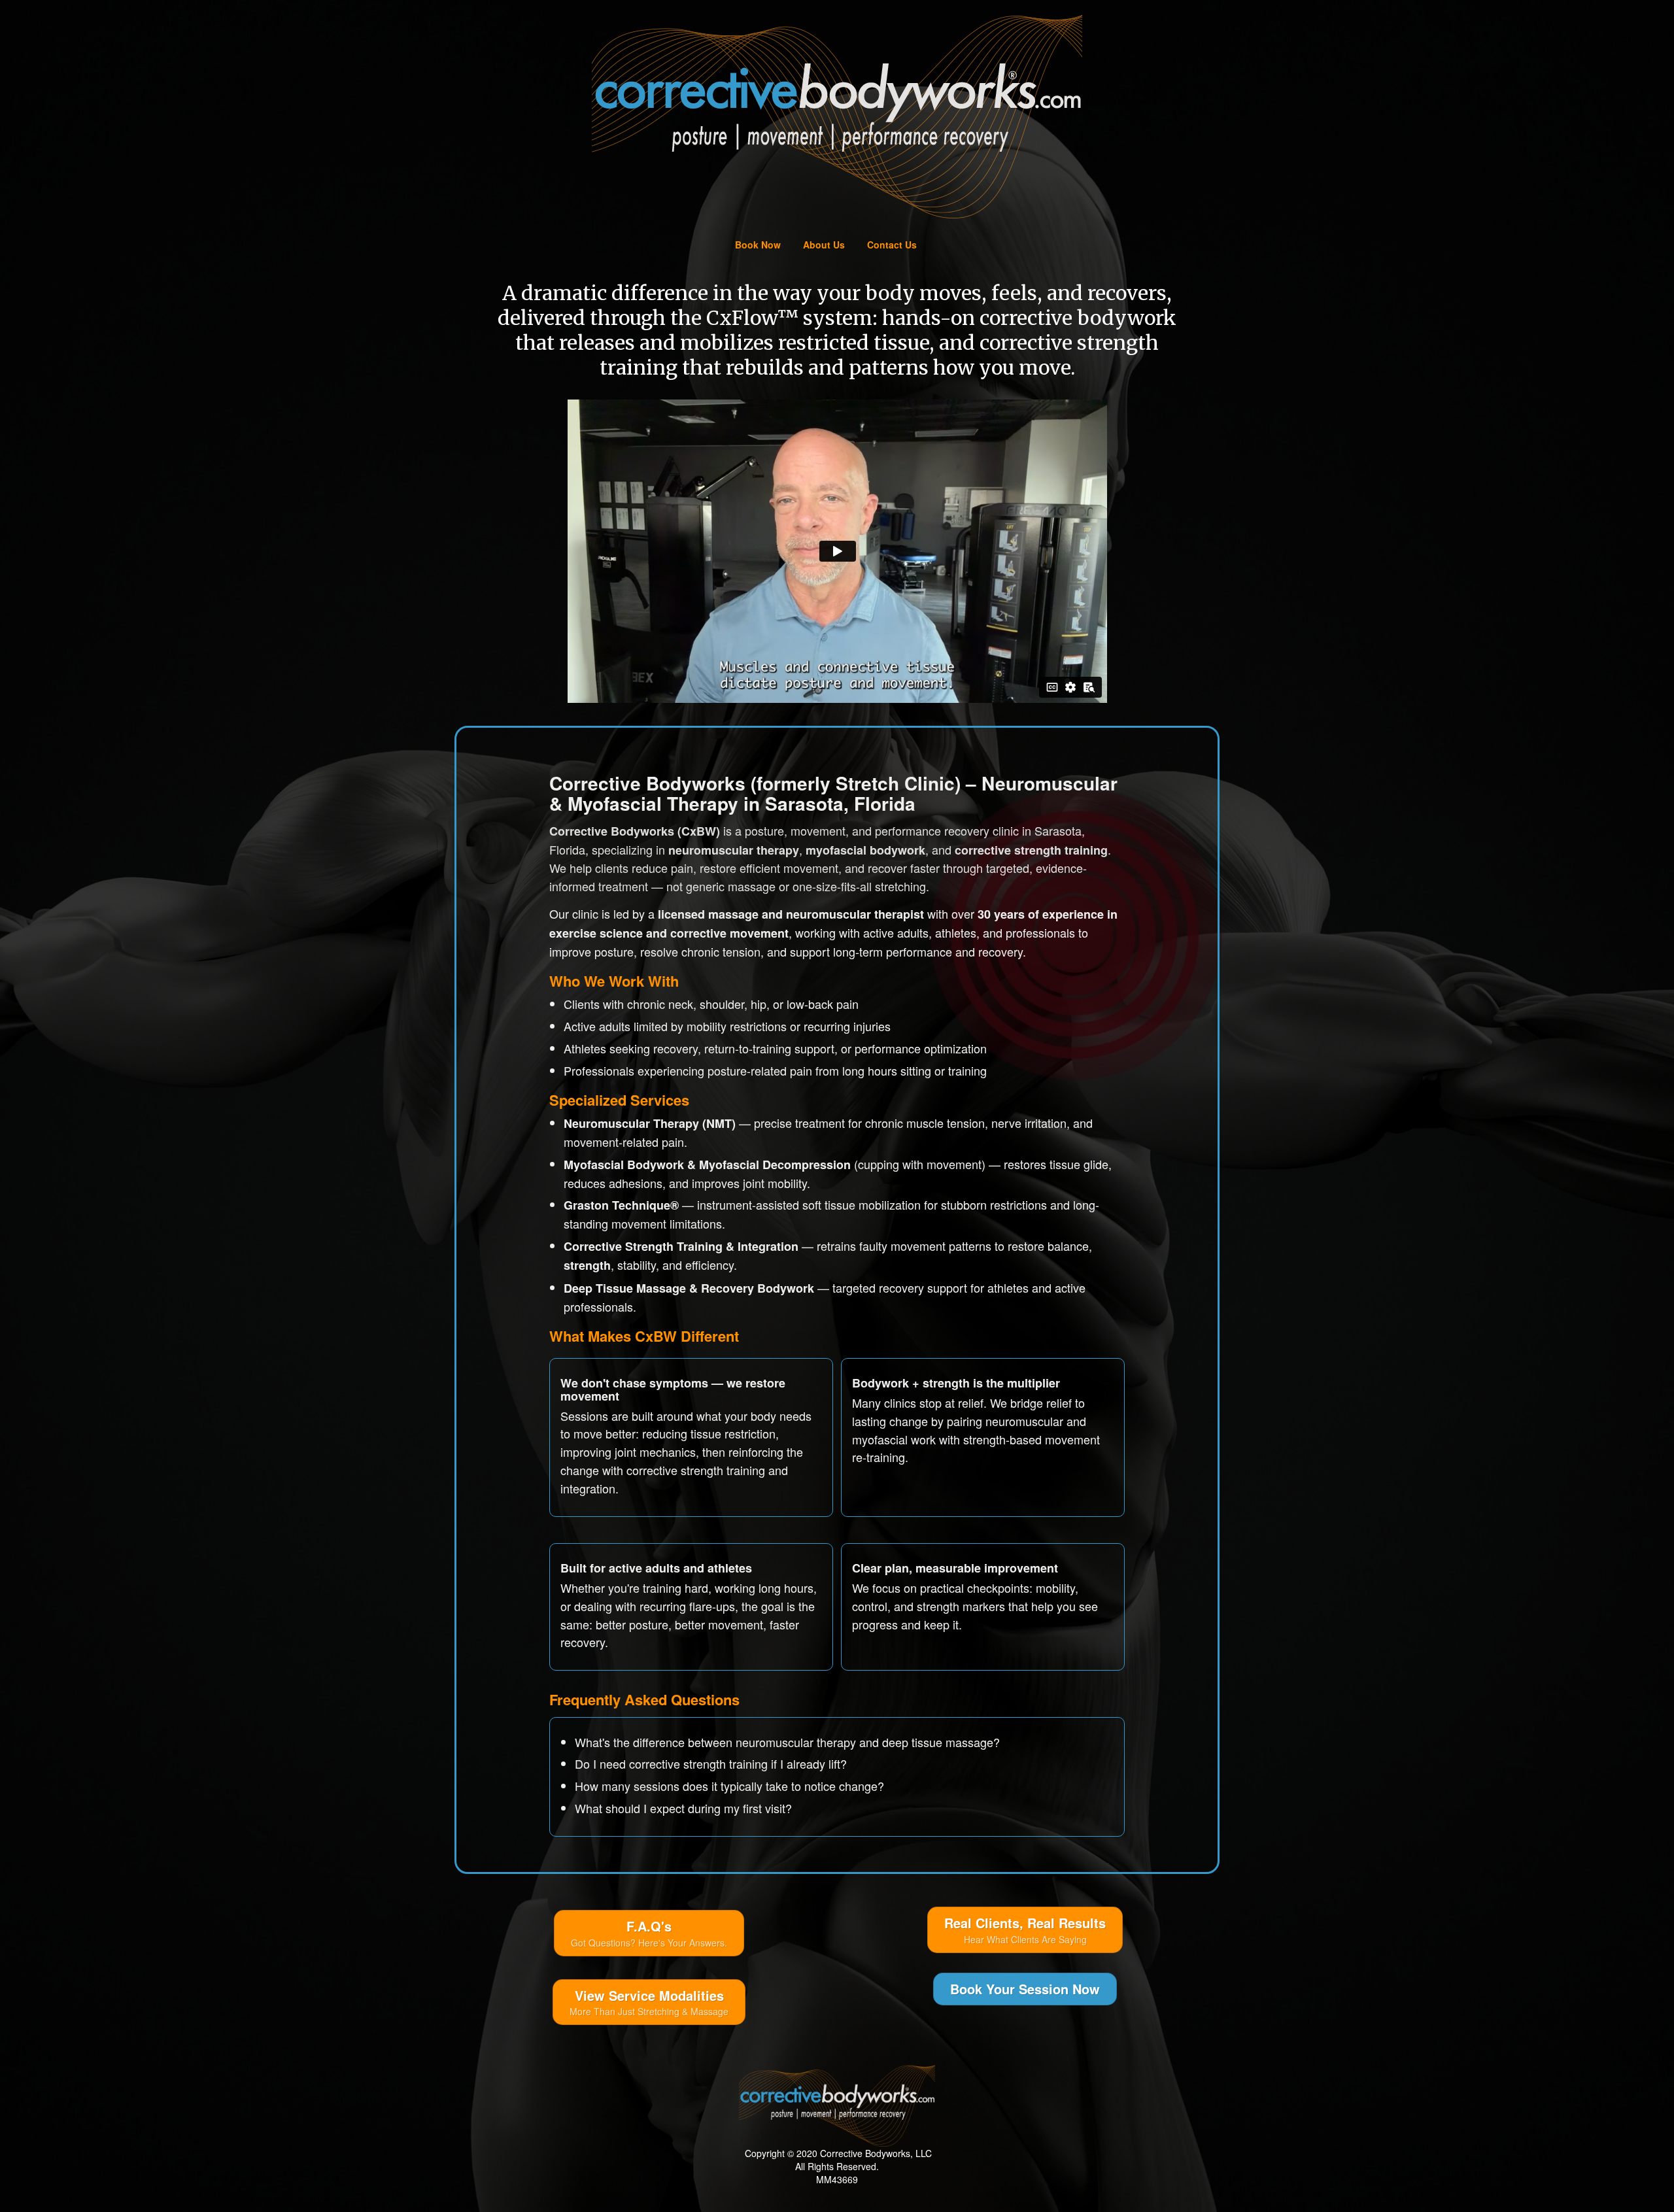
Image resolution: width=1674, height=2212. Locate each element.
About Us (824, 245)
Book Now (758, 245)
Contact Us (892, 245)
